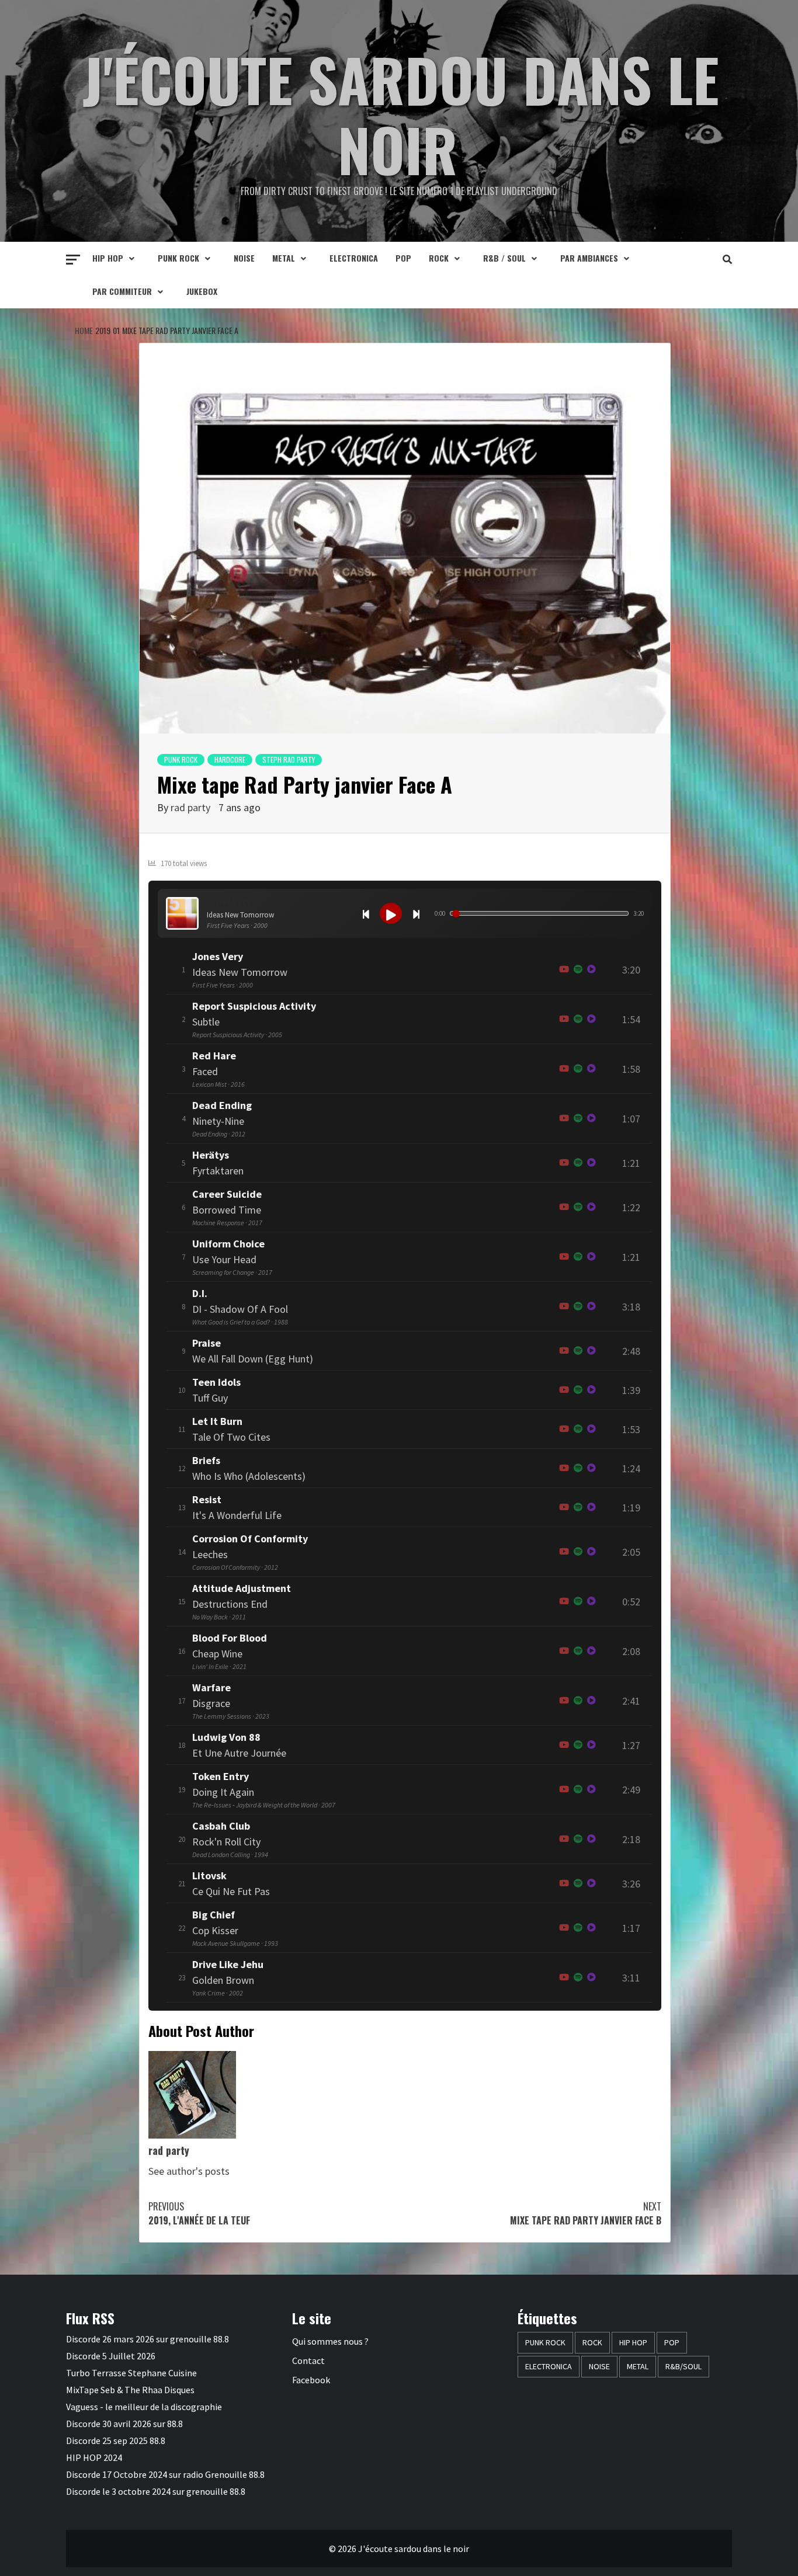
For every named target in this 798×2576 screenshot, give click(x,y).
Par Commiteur (122, 291)
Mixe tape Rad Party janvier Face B (586, 2213)
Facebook (311, 2380)
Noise (244, 258)
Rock (439, 258)
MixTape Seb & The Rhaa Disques (130, 2390)
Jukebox (202, 291)
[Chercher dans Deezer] (591, 1163)
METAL (284, 258)
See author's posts (189, 2171)
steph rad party (289, 759)
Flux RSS (90, 2318)
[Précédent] (366, 913)
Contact (308, 2361)
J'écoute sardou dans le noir (401, 114)
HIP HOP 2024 (94, 2457)
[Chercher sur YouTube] (564, 970)
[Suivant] (416, 913)
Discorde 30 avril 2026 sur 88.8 (124, 2424)
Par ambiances (589, 258)
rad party (190, 807)
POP (403, 258)
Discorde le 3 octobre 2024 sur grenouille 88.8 (156, 2491)
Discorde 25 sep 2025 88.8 (116, 2441)
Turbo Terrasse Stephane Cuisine (131, 2373)
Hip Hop (108, 258)
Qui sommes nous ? (330, 2341)
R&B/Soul (683, 2366)
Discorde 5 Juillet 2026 (111, 2356)
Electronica (354, 258)
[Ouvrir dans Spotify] (578, 970)
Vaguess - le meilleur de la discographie (144, 2407)
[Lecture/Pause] (391, 913)
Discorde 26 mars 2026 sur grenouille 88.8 (148, 2339)
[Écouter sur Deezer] (591, 970)
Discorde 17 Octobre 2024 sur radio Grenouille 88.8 (165, 2474)
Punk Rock (178, 258)
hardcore (230, 759)
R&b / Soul (504, 258)
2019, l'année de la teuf (199, 2213)
